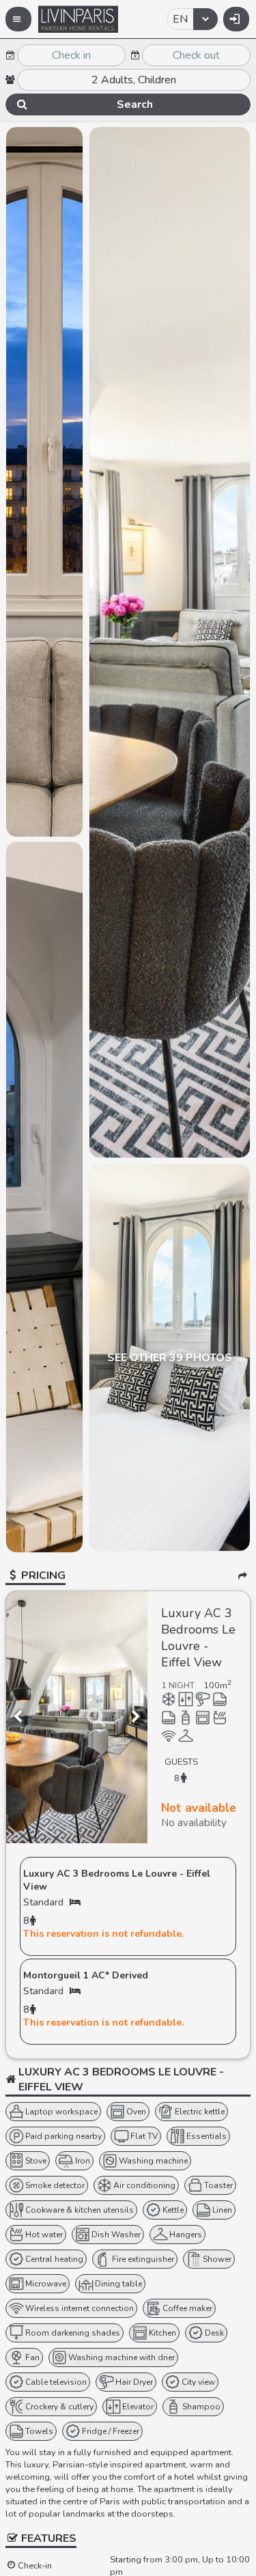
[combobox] (192, 19)
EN (180, 19)
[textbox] (71, 55)
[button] (18, 19)
